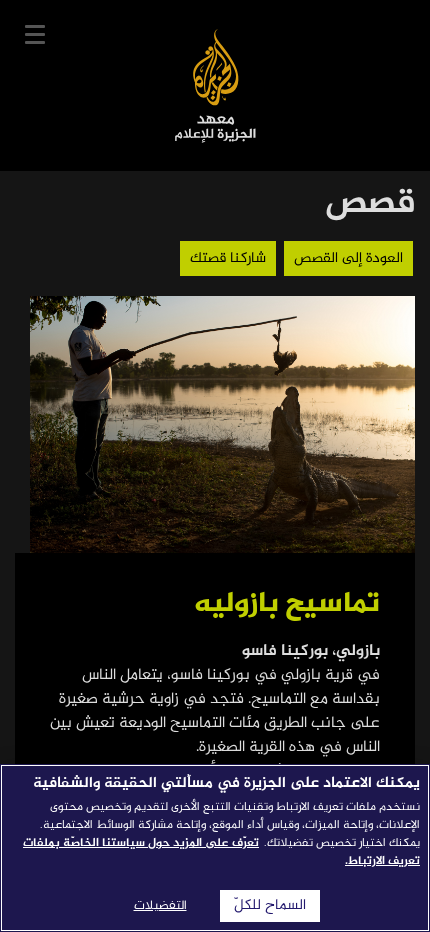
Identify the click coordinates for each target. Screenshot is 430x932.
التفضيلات (160, 906)
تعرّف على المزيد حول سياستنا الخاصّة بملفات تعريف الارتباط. (221, 852)
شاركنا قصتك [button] (228, 258)
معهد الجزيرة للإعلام (215, 85)
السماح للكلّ (270, 906)
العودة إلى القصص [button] (348, 258)
